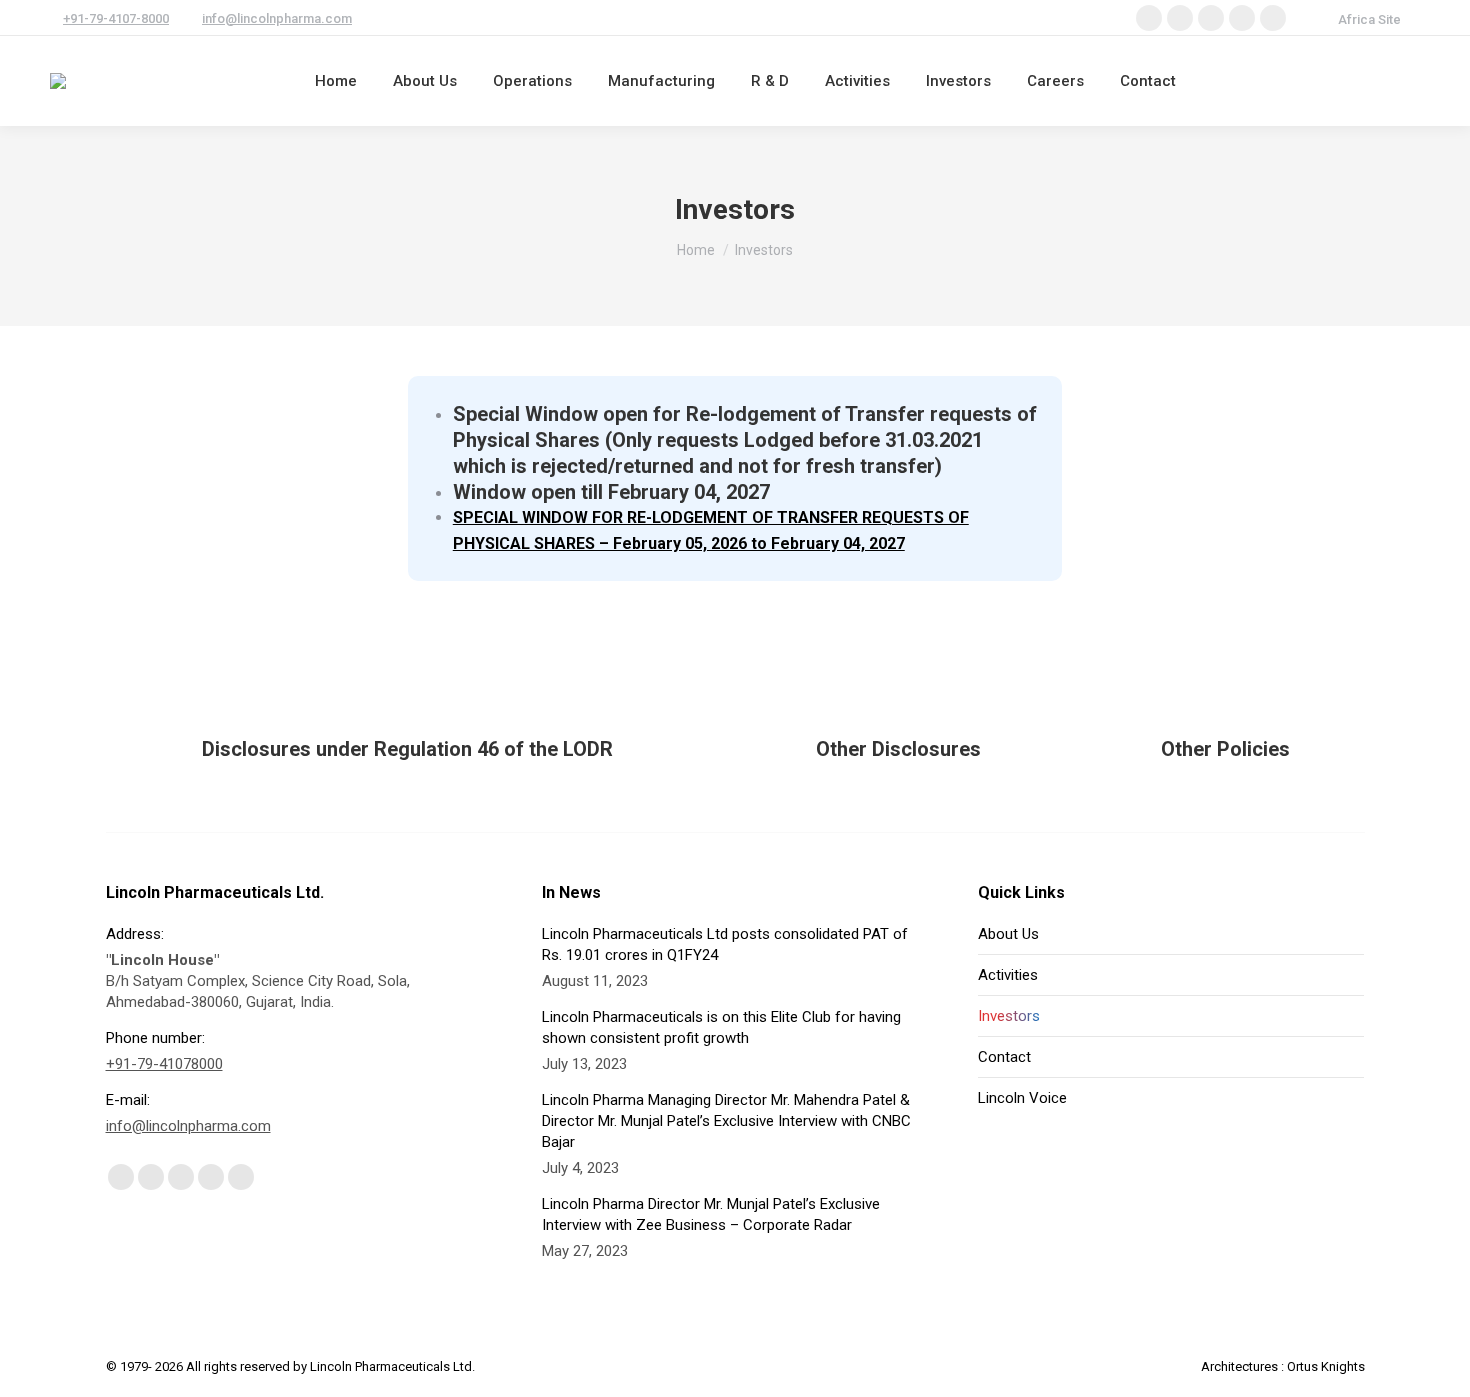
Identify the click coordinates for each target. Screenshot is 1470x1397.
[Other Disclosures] (898, 708)
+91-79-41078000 (164, 1064)
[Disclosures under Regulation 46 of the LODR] (407, 708)
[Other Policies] (1225, 708)
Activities (1008, 975)
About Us (1008, 934)
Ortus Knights (1326, 1366)
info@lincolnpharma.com (277, 18)
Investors (1009, 1016)
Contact (1004, 1057)
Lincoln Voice (1022, 1098)
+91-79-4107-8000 (116, 18)
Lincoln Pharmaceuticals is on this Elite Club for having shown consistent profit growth (721, 1027)
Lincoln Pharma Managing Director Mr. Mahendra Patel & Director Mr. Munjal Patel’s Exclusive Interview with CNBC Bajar (726, 1121)
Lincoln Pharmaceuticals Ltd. (392, 1366)
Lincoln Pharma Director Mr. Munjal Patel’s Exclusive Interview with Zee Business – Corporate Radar (711, 1214)
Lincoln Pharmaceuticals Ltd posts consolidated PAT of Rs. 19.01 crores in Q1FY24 (725, 944)
